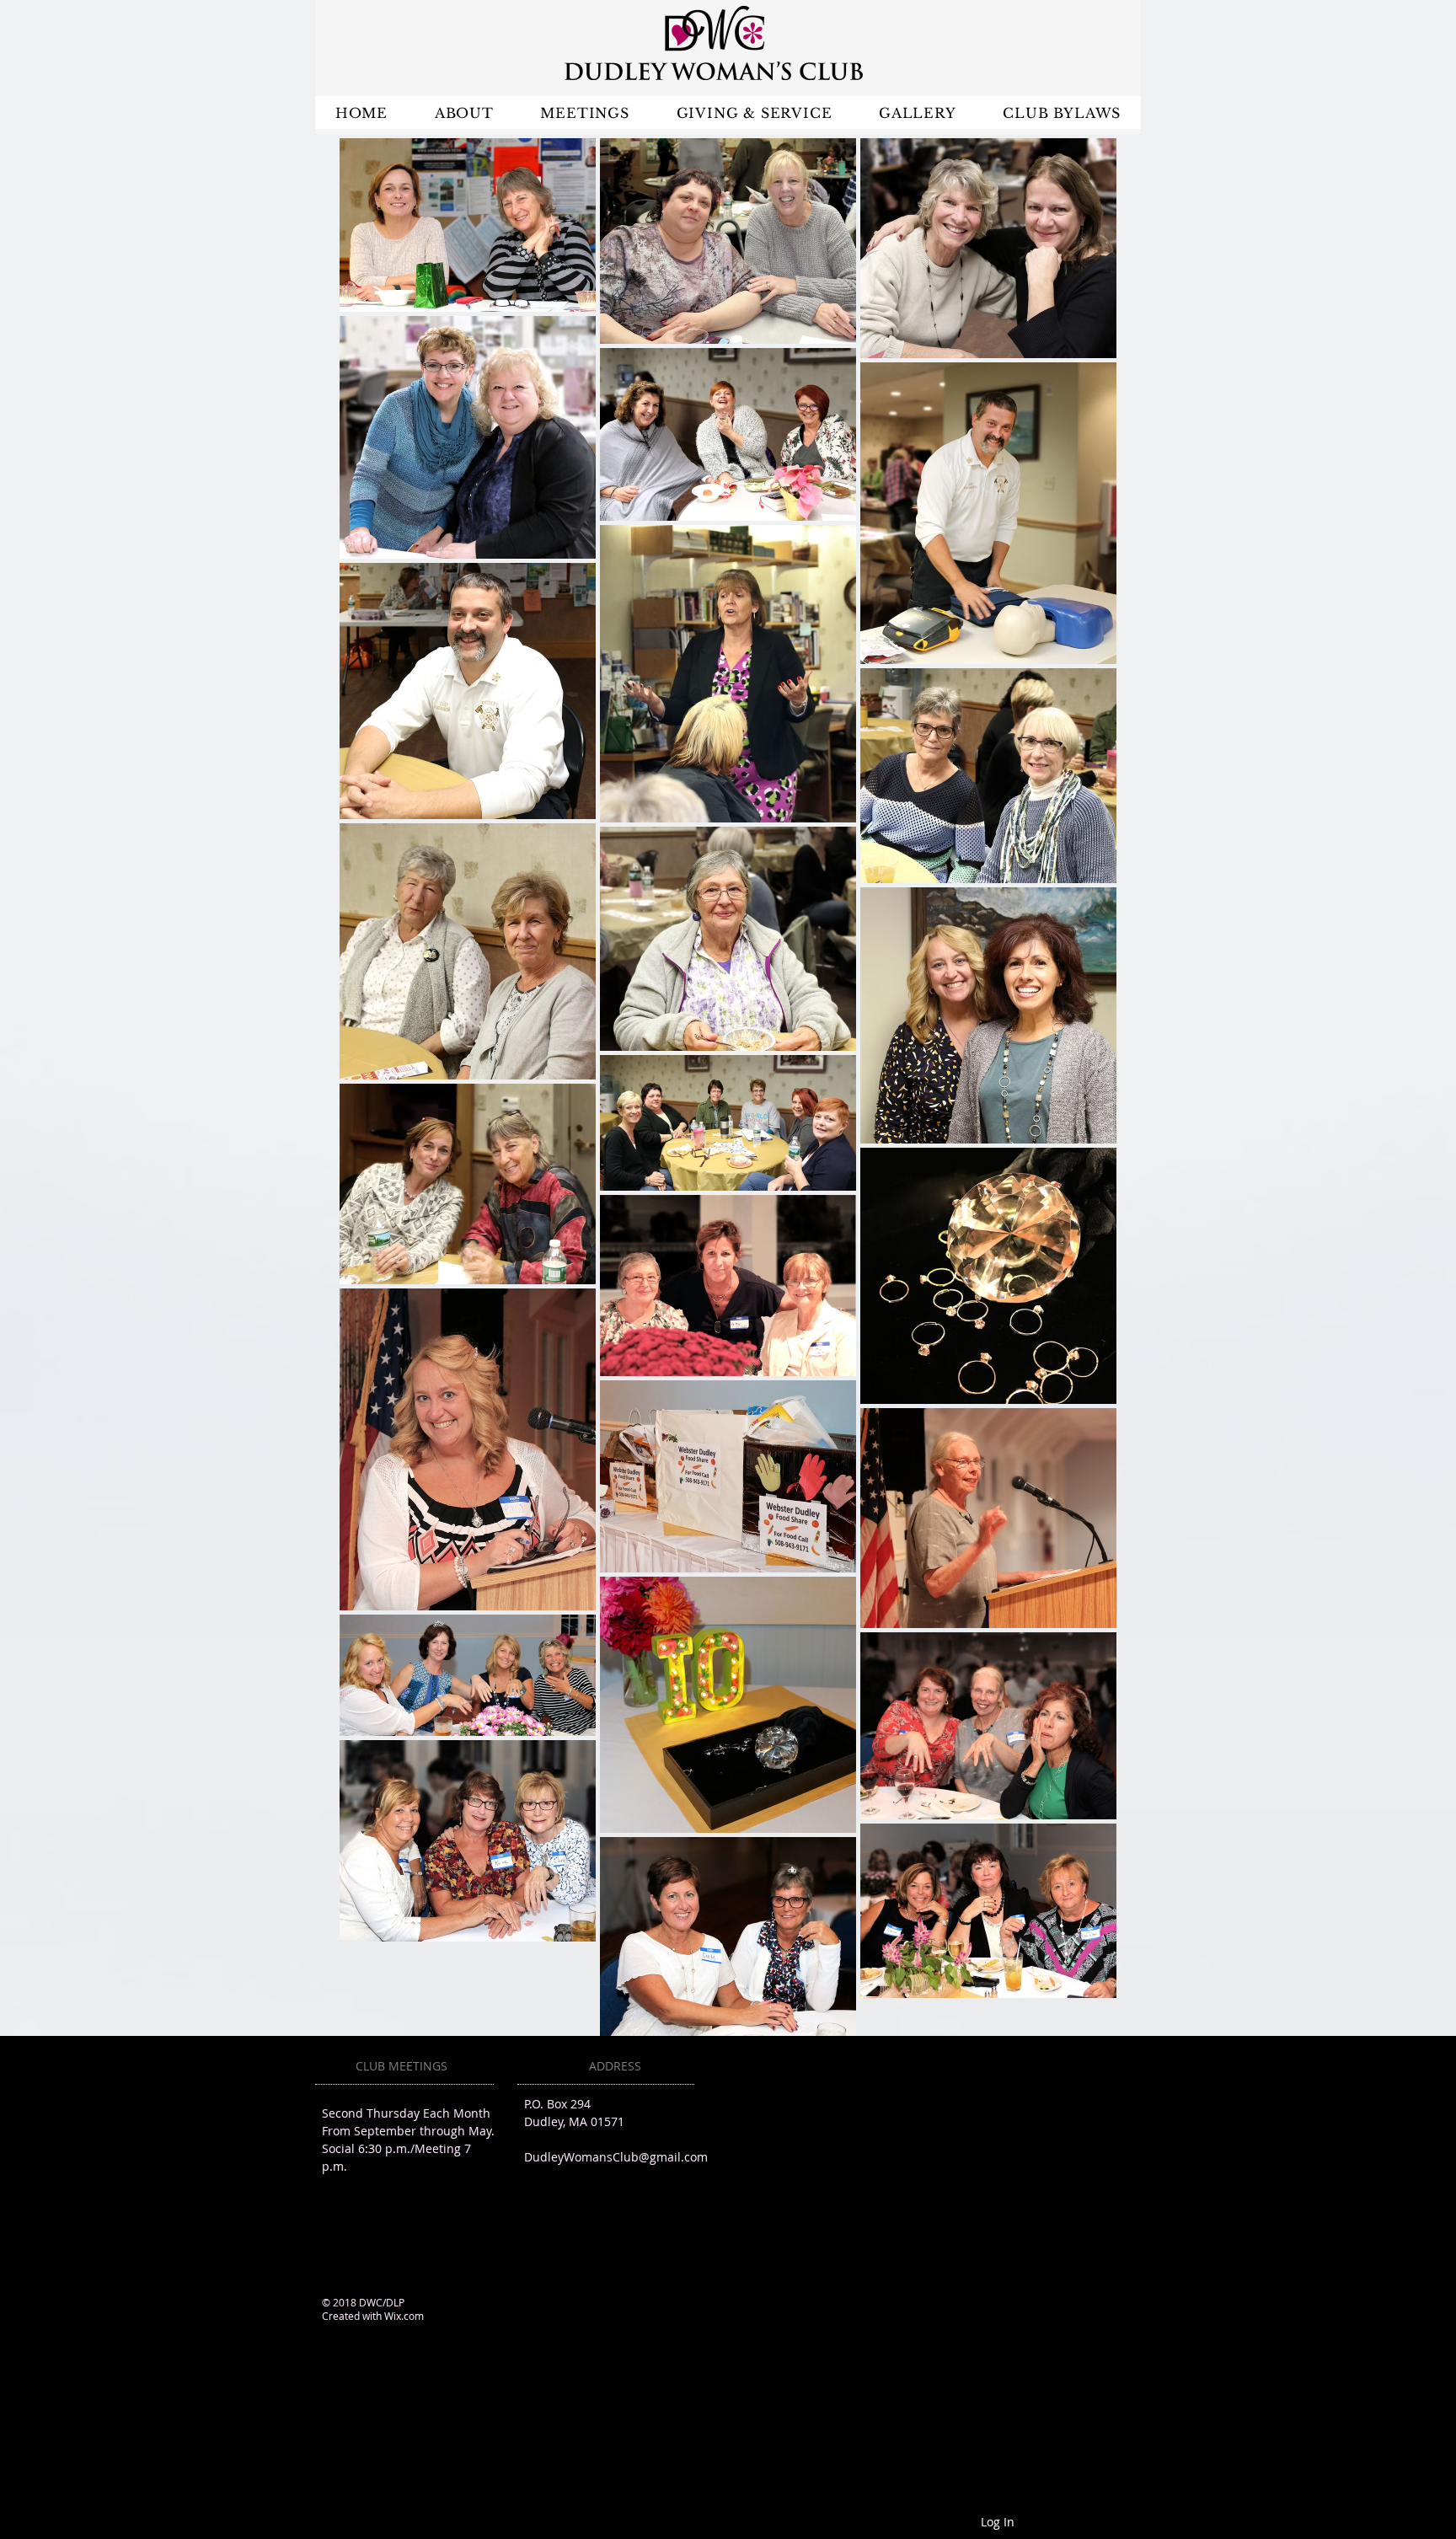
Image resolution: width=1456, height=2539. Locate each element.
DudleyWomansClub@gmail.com (616, 2157)
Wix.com (404, 2316)
